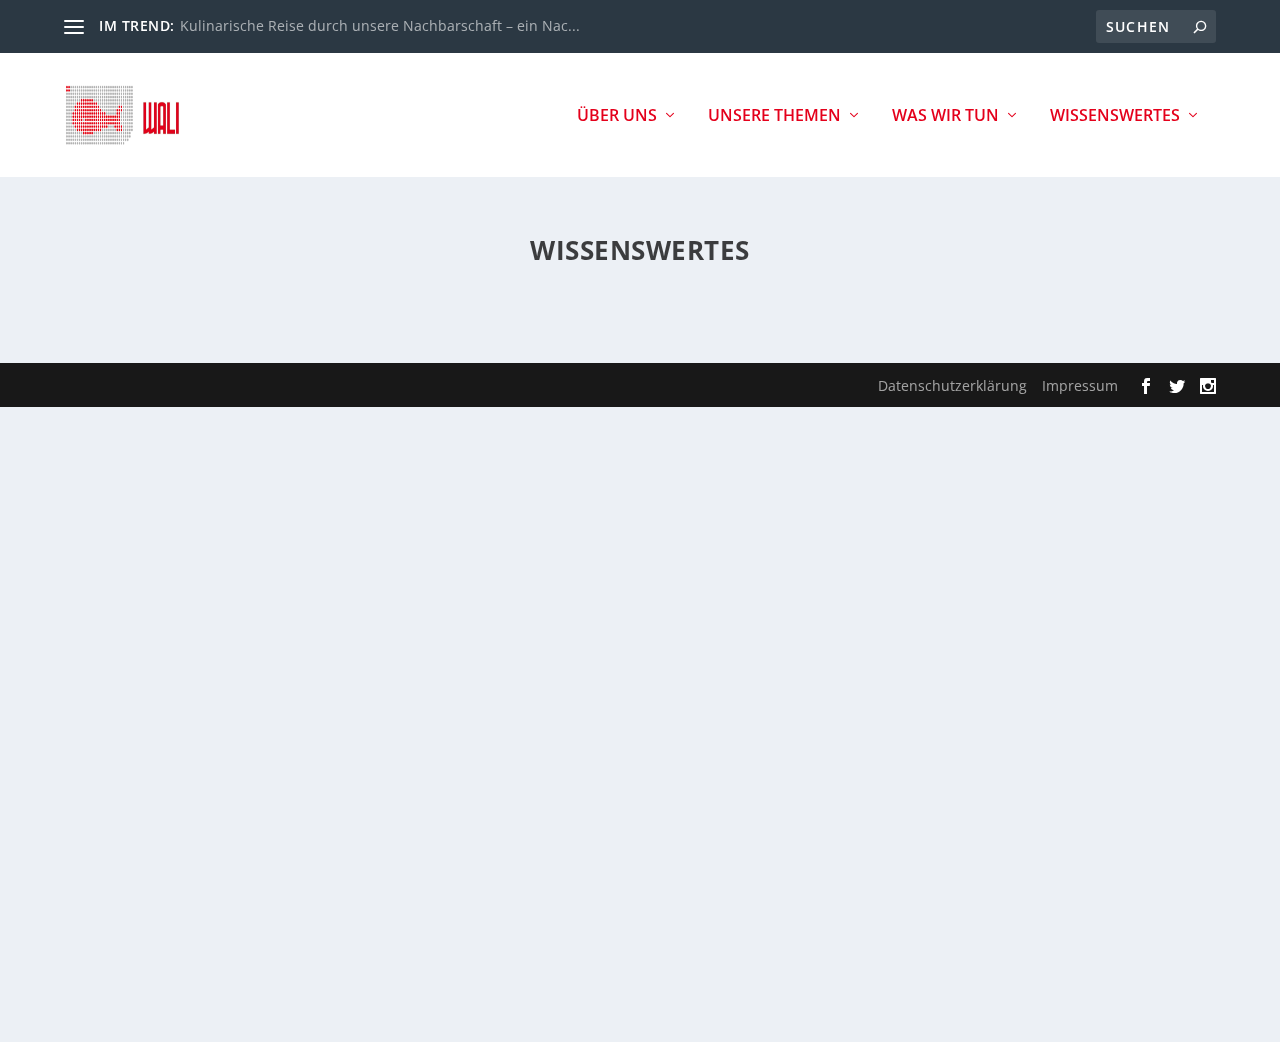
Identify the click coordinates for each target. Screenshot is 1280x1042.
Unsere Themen (774, 116)
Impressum (1080, 385)
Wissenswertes (1115, 116)
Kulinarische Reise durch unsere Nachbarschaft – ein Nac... (380, 25)
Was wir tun (945, 116)
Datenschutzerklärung (952, 385)
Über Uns (617, 116)
